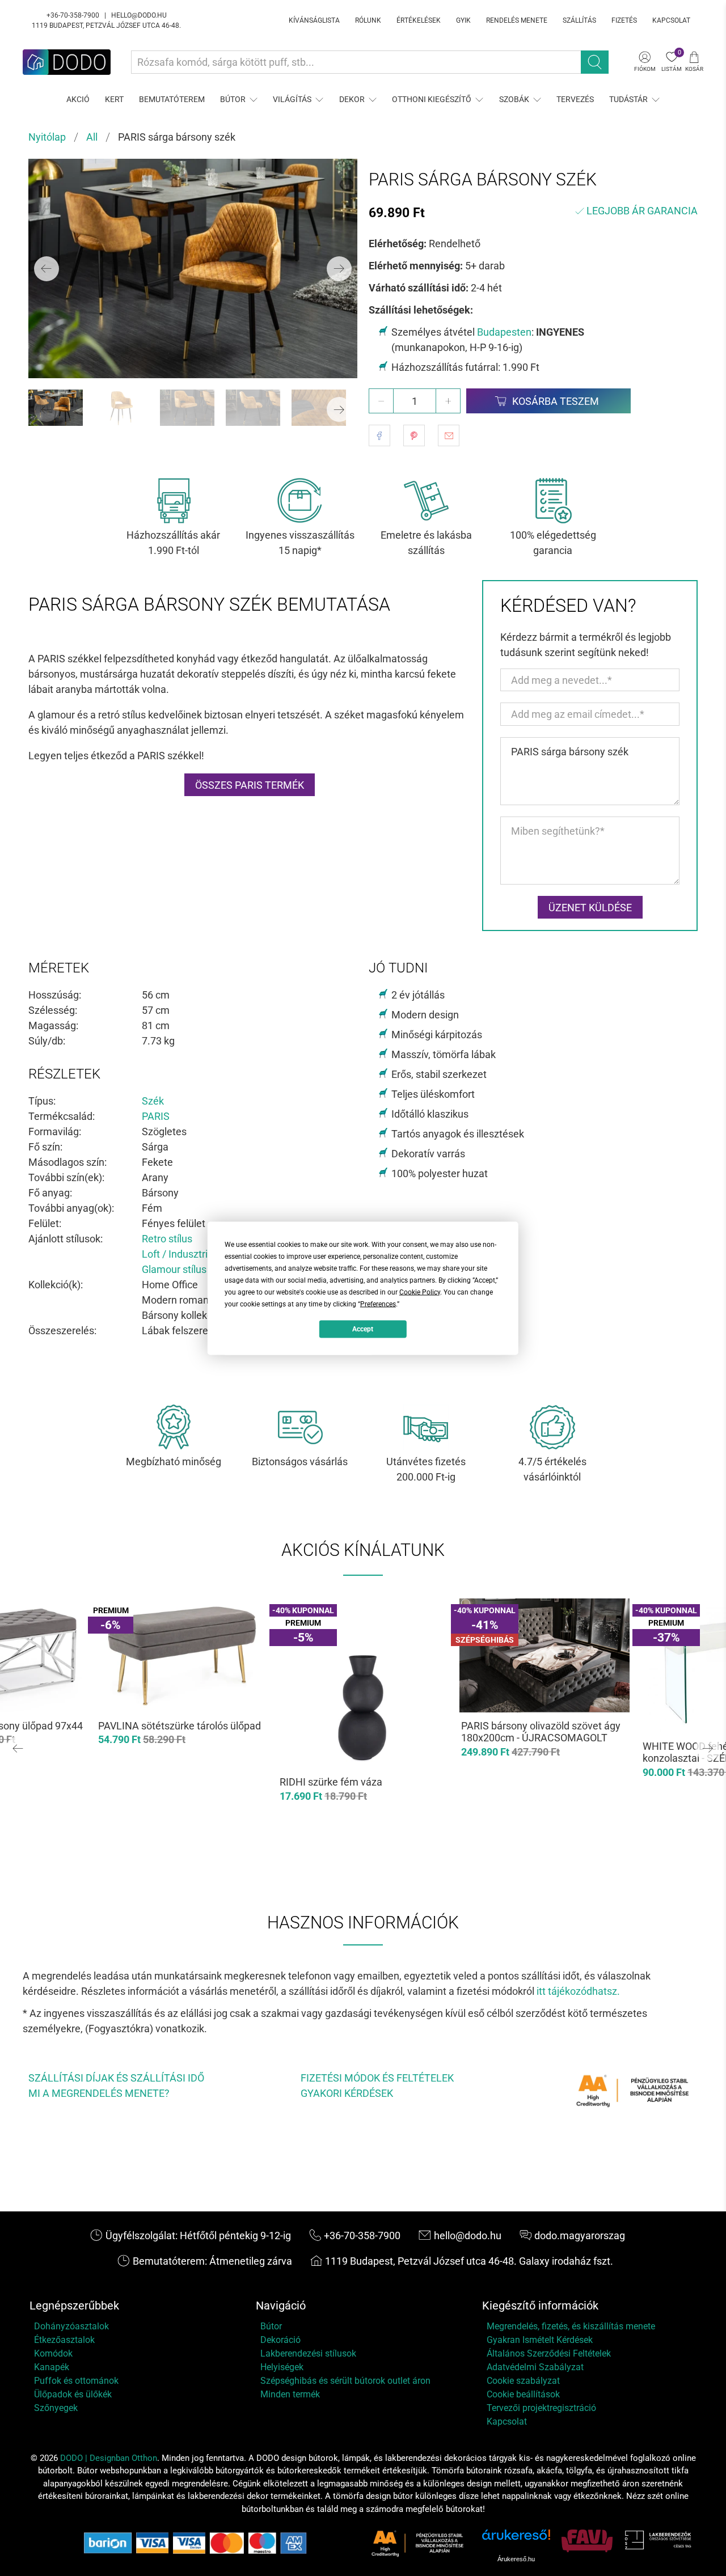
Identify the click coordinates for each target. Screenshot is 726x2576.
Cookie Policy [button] (420, 1292)
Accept (363, 1329)
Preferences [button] (378, 1304)
